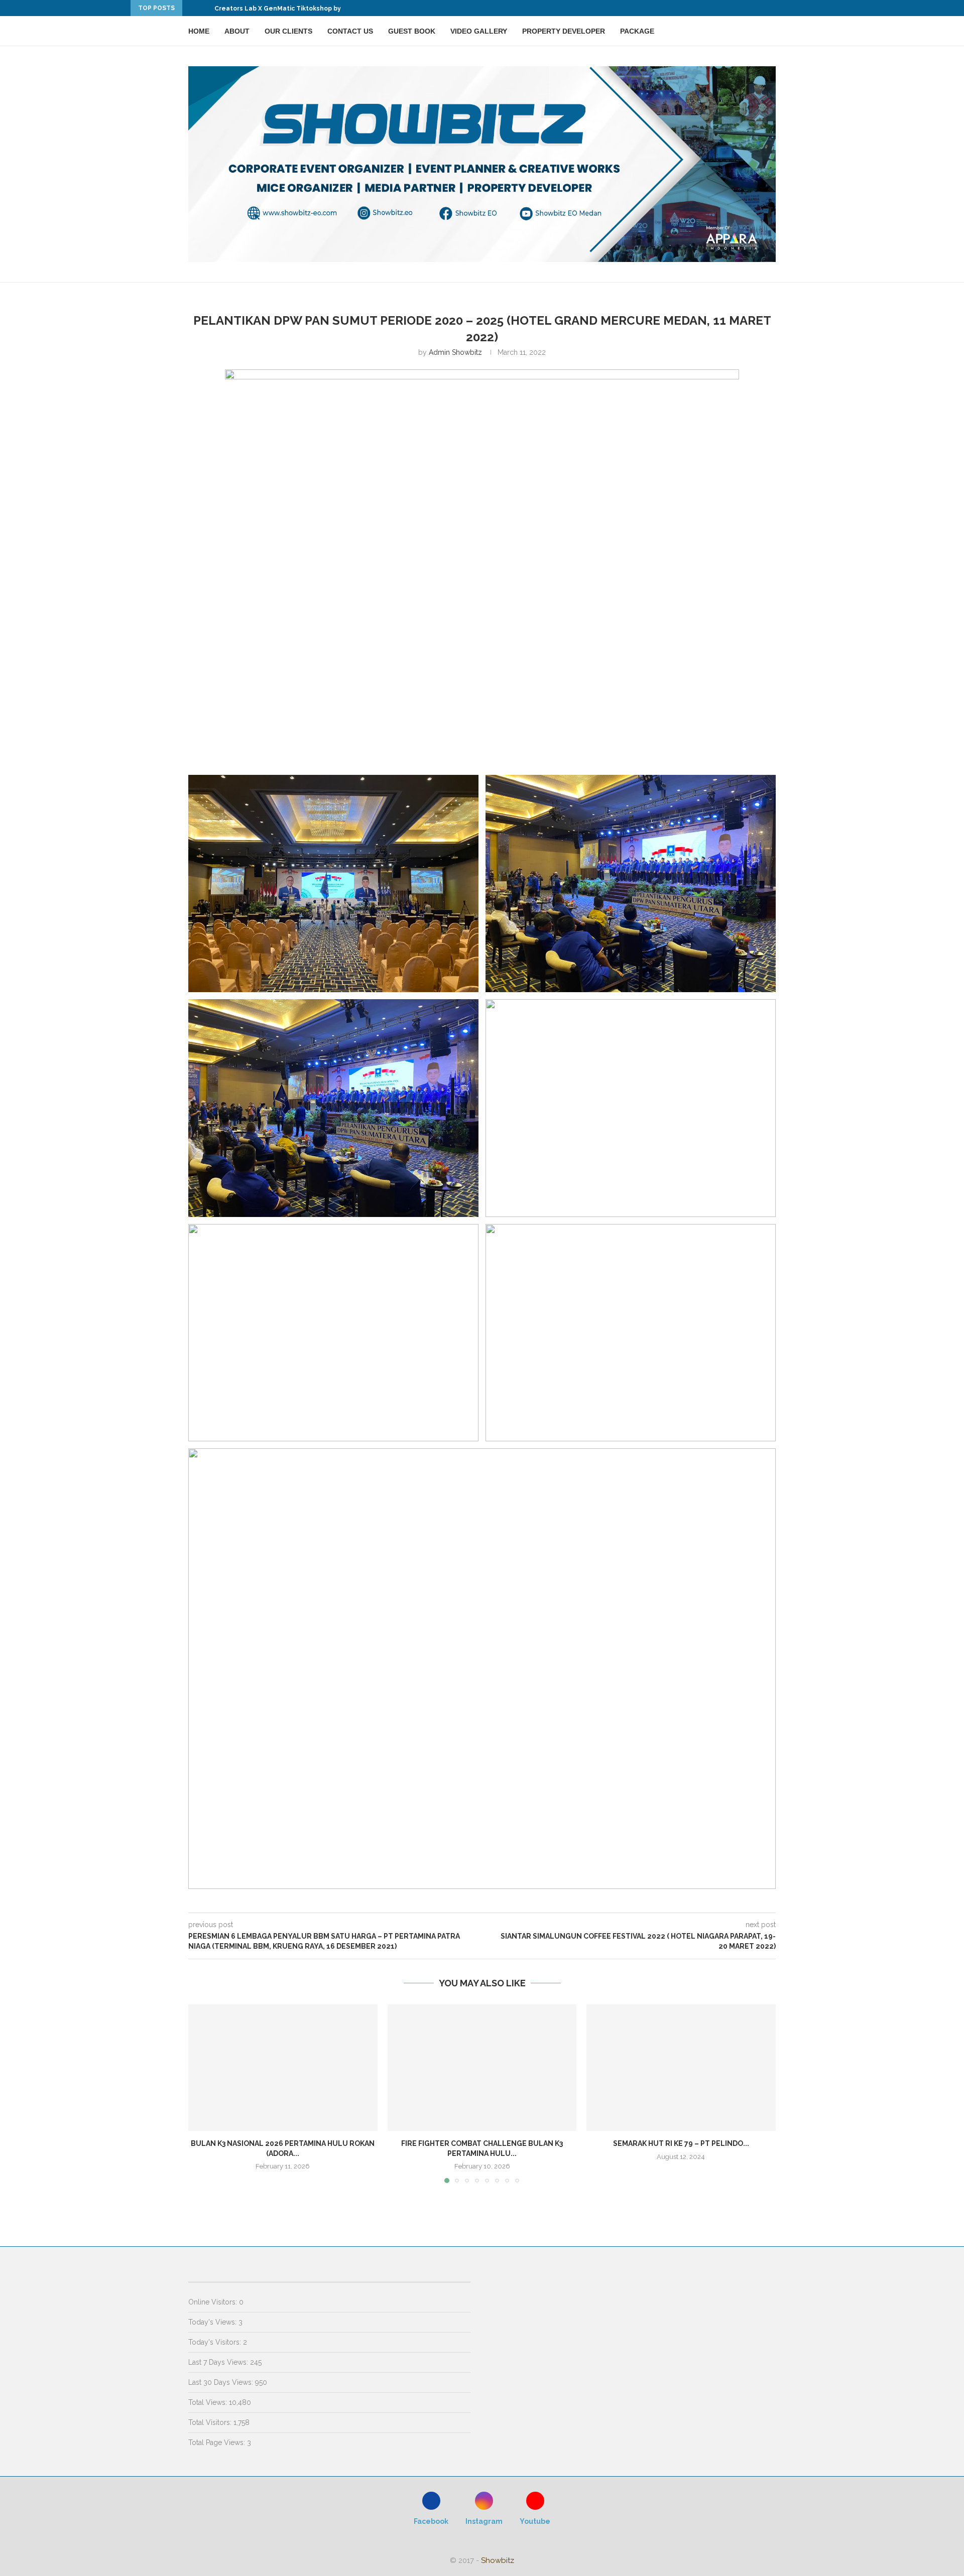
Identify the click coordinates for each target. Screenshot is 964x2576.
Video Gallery (479, 31)
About (237, 31)
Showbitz (498, 2560)
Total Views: (209, 2402)
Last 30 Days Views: (222, 2382)
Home (199, 31)
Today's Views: (213, 2322)
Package (637, 31)
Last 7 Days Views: (219, 2362)
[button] (192, 8)
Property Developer (564, 31)
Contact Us (350, 31)
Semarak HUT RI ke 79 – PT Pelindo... (681, 2144)
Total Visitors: (211, 2422)
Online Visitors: (214, 2302)
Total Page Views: (218, 2443)
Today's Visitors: (216, 2342)
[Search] (771, 31)
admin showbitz (455, 352)
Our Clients (288, 31)
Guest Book (412, 31)
